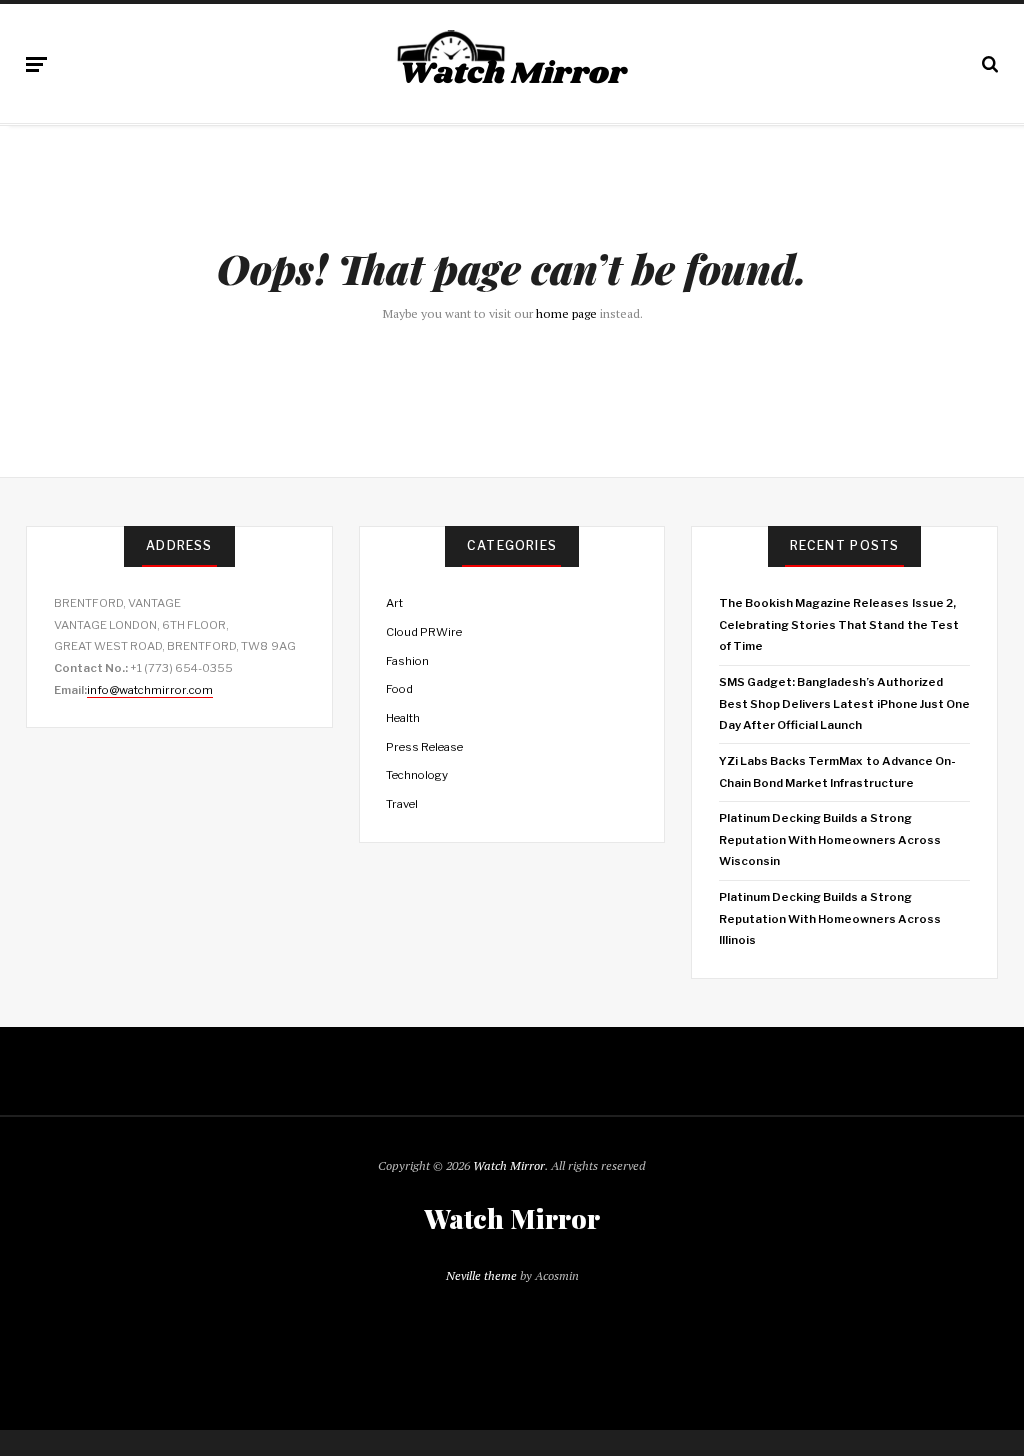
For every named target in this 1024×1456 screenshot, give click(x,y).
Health (403, 718)
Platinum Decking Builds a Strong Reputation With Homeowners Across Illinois (830, 918)
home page (566, 313)
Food (399, 689)
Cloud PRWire (424, 632)
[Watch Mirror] (512, 60)
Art (394, 603)
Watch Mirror (509, 1165)
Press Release (424, 747)
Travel (402, 804)
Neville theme (481, 1275)
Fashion (407, 661)
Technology (417, 775)
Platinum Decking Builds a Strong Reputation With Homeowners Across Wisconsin (830, 839)
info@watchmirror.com (150, 690)
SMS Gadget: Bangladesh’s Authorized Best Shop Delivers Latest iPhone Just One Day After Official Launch (844, 703)
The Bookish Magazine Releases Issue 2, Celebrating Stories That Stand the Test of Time (839, 624)
